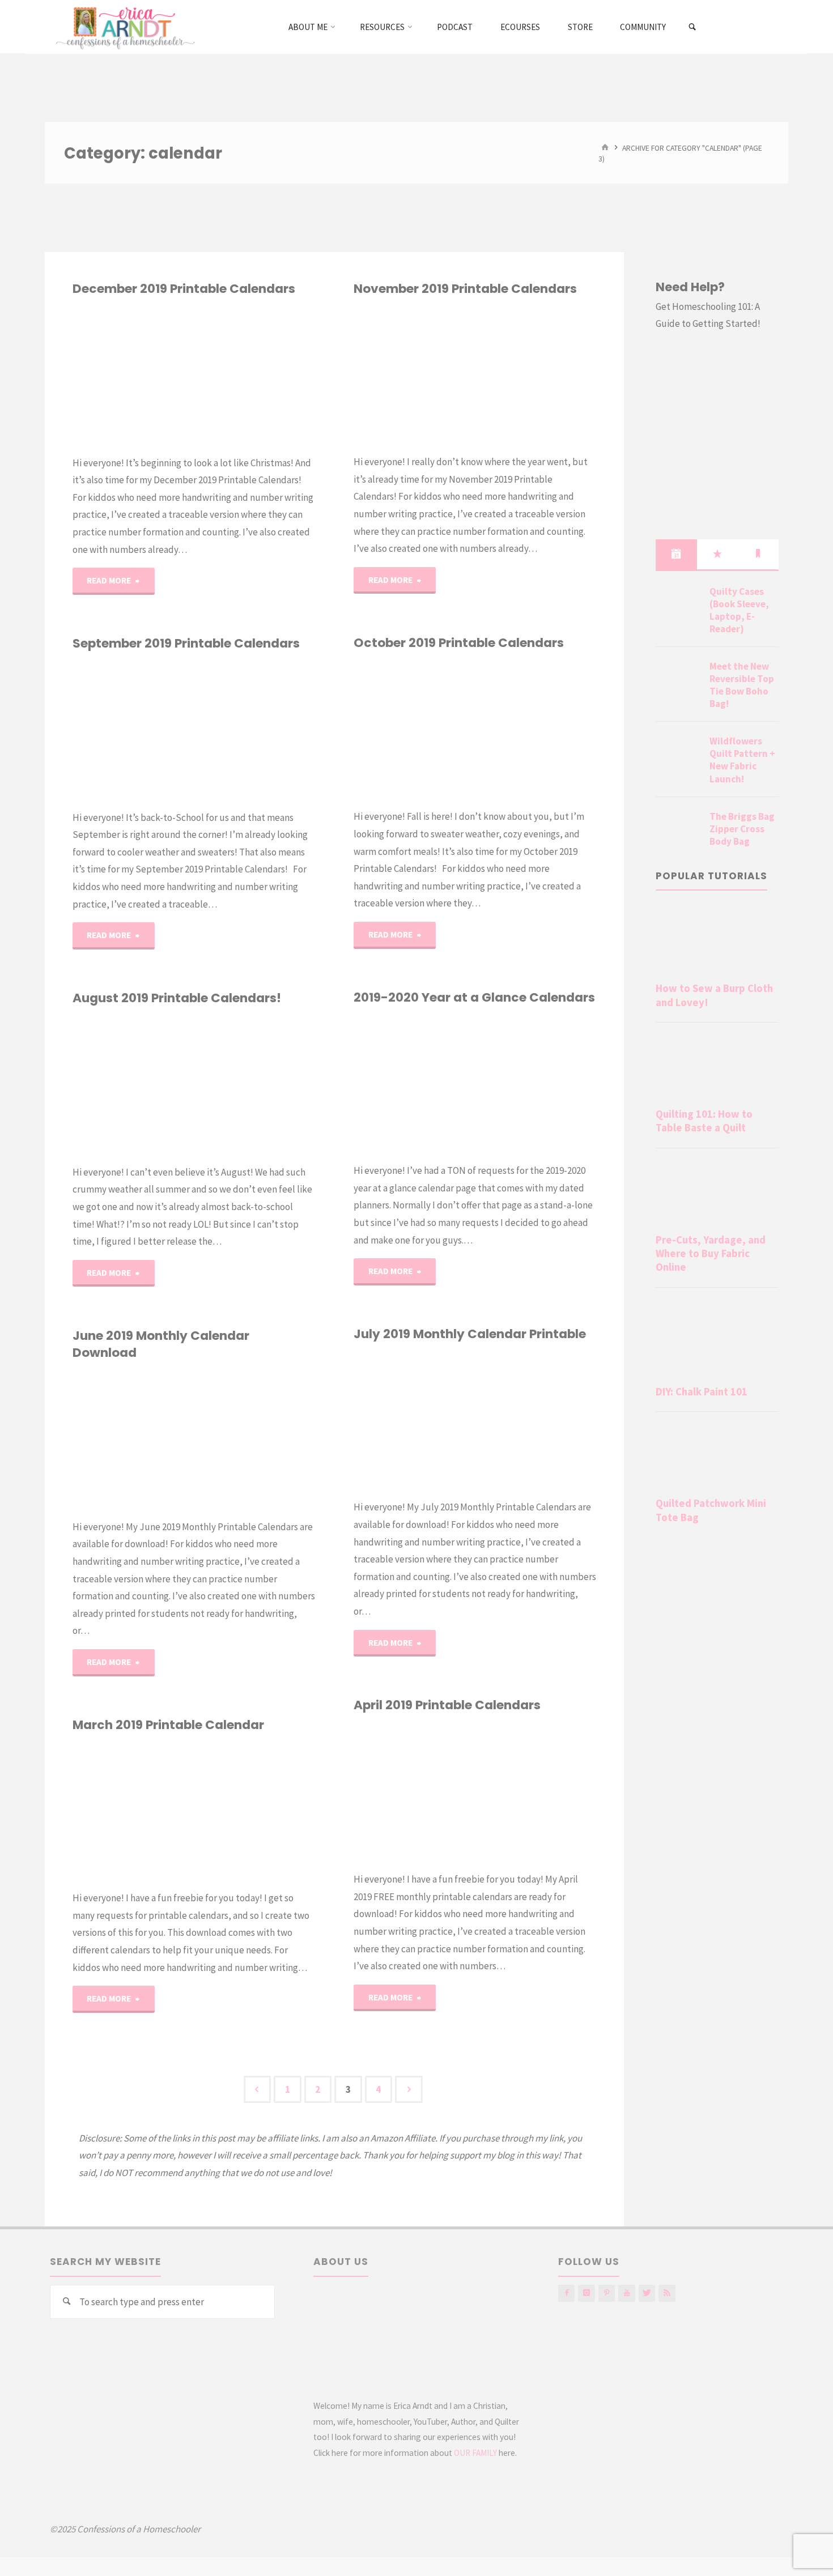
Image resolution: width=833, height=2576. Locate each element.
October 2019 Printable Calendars (459, 643)
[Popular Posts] (717, 554)
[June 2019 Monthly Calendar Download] (254, 1440)
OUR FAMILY (475, 2453)
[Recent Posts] (676, 554)
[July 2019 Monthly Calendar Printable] (535, 1421)
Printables (77, 354)
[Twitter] (647, 2293)
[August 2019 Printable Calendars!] (254, 1085)
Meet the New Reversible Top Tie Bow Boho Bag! (742, 685)
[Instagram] (586, 2293)
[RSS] (667, 2293)
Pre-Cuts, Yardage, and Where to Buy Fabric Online (711, 1254)
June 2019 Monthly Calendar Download (161, 1344)
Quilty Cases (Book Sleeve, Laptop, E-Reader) (739, 610)
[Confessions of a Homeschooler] (123, 27)
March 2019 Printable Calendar (168, 1725)
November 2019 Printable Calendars (465, 289)
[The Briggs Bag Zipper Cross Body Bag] (678, 830)
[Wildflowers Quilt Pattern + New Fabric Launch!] (678, 755)
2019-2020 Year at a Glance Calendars (474, 997)
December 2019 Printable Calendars (184, 289)
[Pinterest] (607, 2293)
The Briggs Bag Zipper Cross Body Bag (742, 829)
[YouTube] (626, 2293)
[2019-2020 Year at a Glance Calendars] (535, 1084)
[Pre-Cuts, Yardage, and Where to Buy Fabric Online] (717, 1193)
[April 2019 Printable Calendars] (535, 1792)
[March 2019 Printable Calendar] (254, 1811)
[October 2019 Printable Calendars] (535, 730)
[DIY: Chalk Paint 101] (717, 1339)
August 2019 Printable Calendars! (177, 998)
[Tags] (758, 554)
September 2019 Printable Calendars (186, 643)
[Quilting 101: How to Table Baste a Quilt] (717, 1067)
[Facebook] (566, 2293)
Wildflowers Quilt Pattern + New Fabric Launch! (742, 760)
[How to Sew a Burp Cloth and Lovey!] (717, 942)
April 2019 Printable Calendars (447, 1705)
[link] (693, 27)
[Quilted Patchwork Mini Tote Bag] (717, 1457)
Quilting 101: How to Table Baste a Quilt (704, 1121)
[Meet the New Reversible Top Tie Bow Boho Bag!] (678, 680)
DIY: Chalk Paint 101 (702, 1392)
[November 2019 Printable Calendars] (535, 375)
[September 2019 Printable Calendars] (254, 730)
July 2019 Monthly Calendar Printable (470, 1334)
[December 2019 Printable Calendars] (254, 376)
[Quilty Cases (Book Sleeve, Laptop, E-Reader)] (678, 605)
